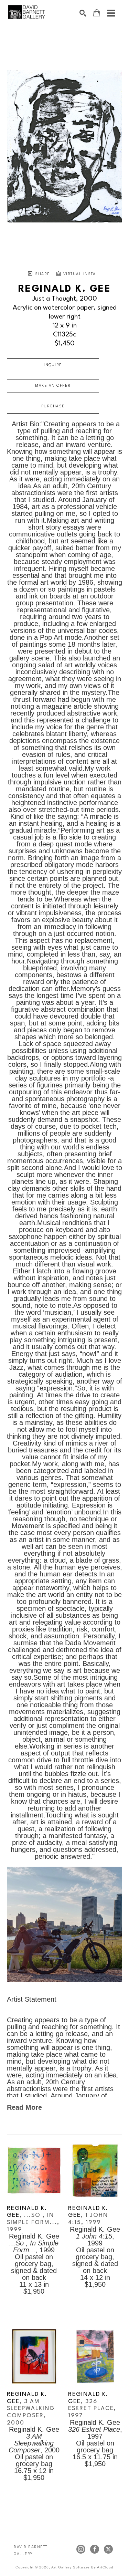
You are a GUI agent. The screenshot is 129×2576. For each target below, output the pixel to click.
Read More (24, 2107)
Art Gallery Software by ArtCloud (82, 2567)
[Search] (83, 13)
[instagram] (81, 2549)
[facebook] (95, 2549)
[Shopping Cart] (97, 13)
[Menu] (111, 13)
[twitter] (108, 2549)
